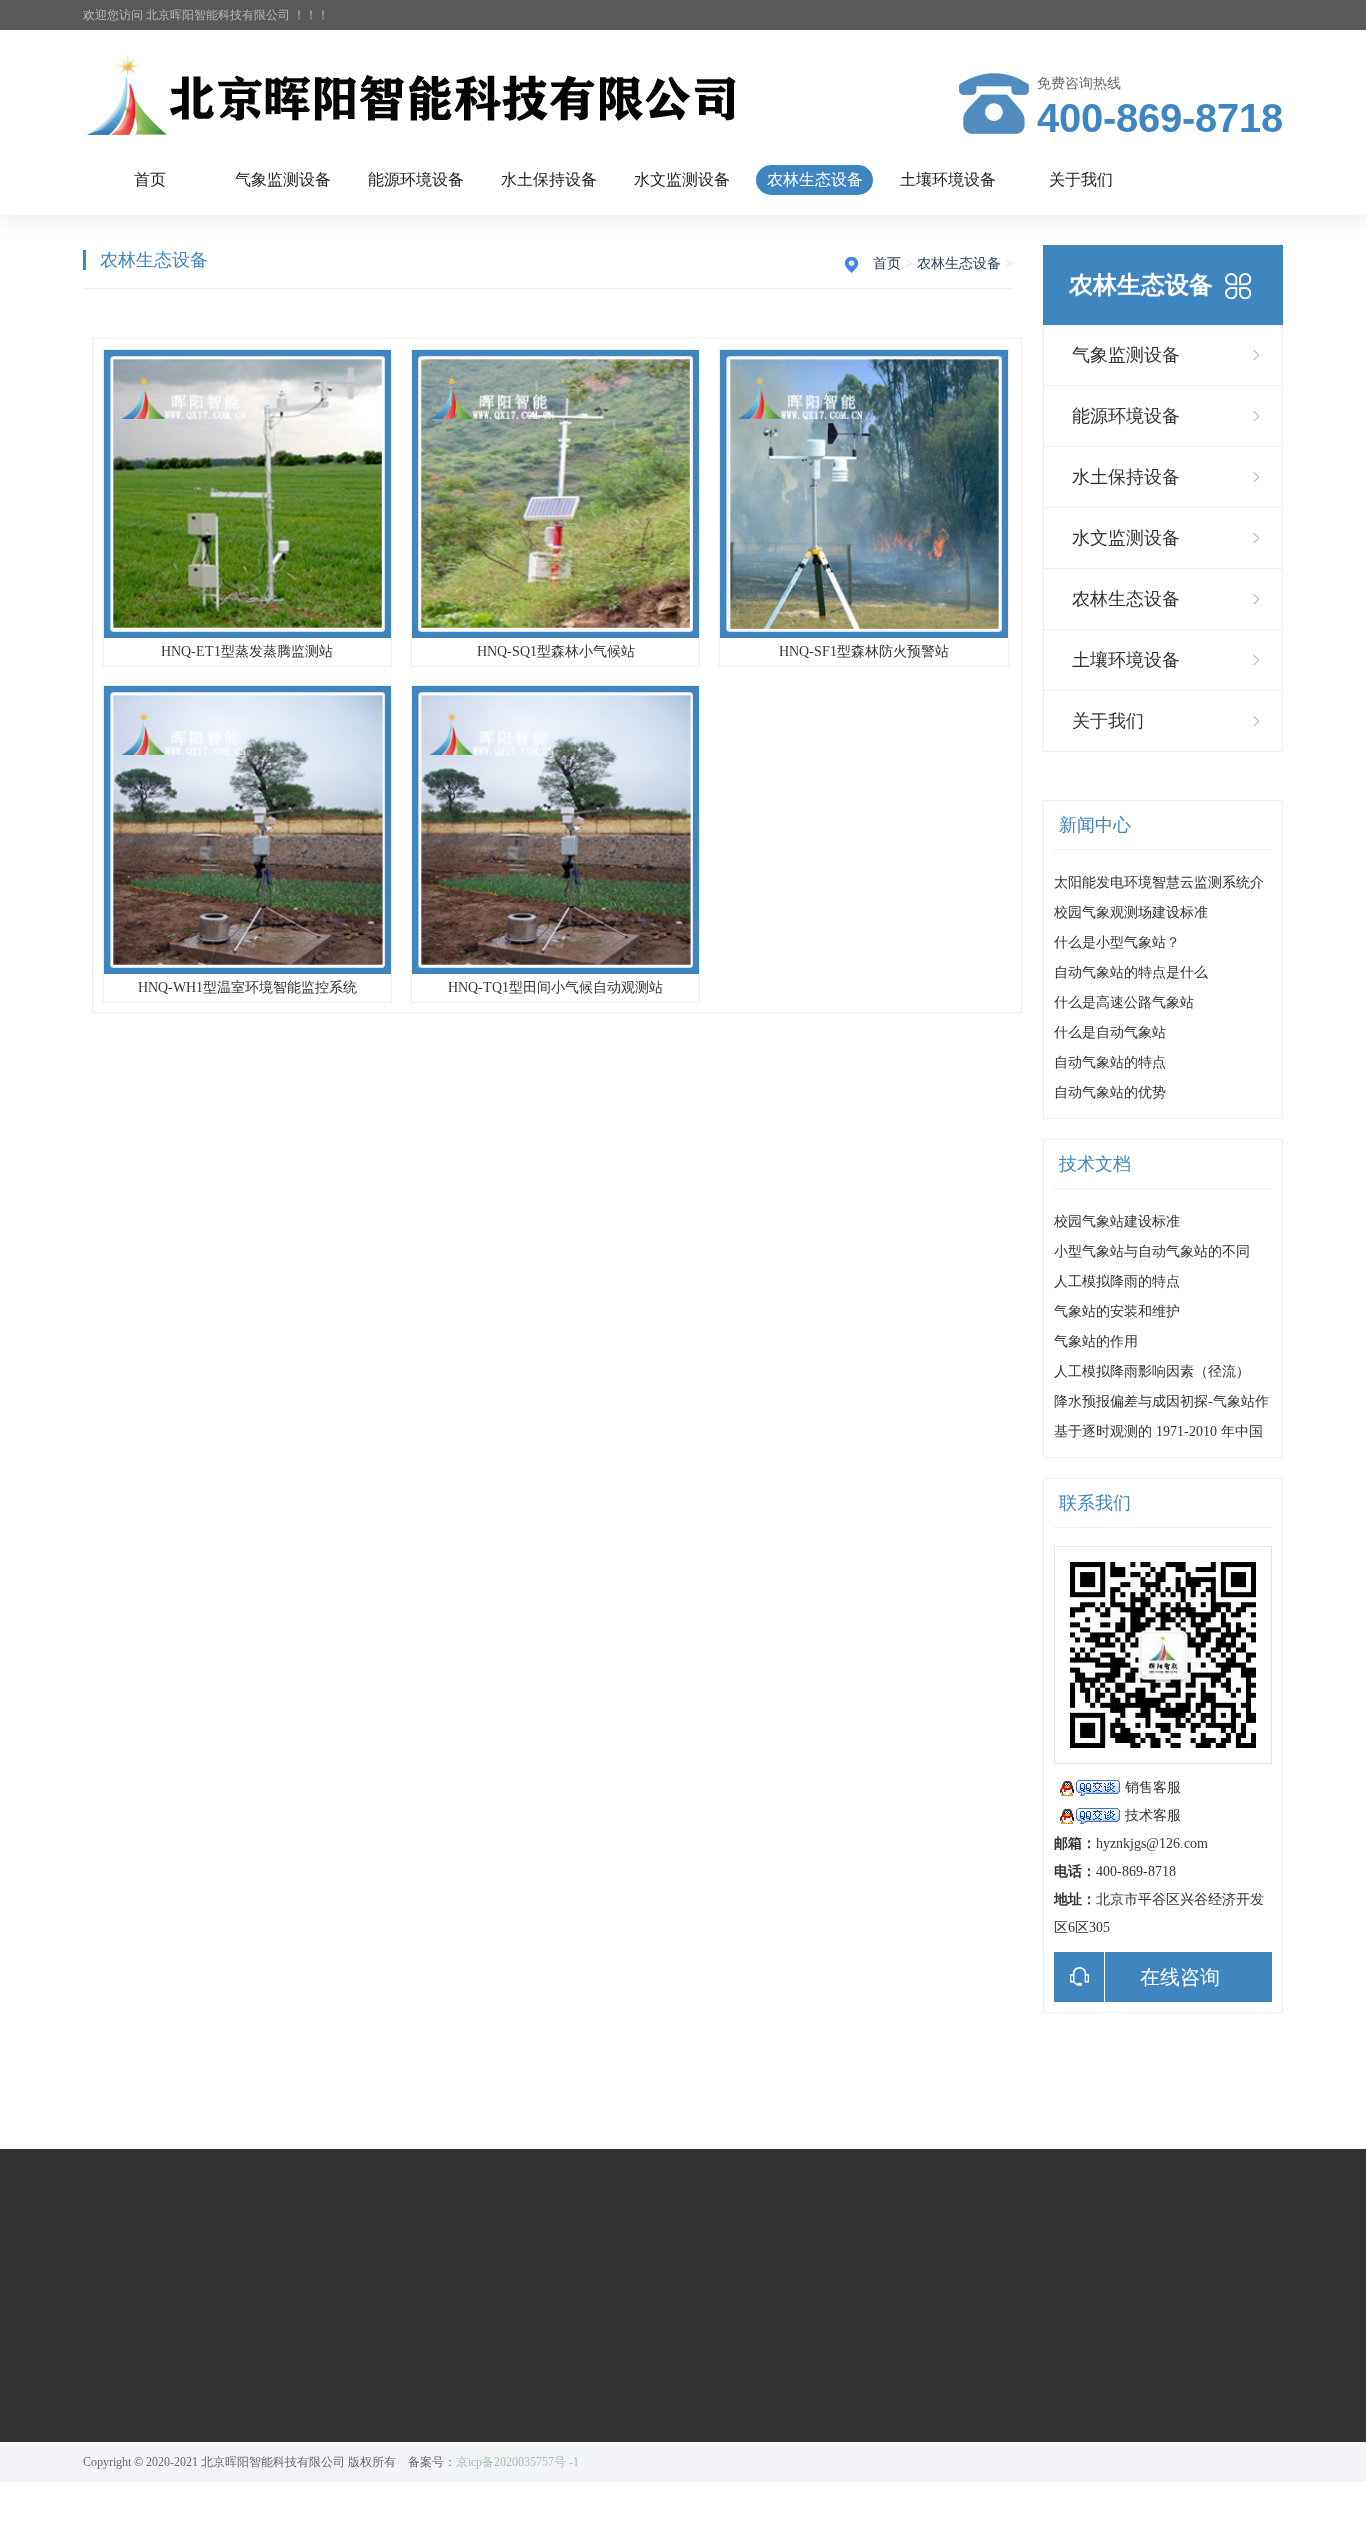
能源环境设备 (416, 179)
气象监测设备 (283, 179)
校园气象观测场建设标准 (1131, 912)
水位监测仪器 (542, 2364)
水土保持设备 (549, 179)
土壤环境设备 (948, 179)
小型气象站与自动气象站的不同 (1152, 1251)
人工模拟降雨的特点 (1117, 1281)
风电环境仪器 (264, 2392)
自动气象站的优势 (1110, 1092)
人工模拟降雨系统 (417, 2364)
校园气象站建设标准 (1117, 1221)
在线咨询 (1180, 1977)
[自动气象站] (423, 97)
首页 (150, 179)
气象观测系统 (125, 2364)
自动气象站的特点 (1110, 1062)
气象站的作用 (1096, 1341)
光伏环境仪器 (264, 2364)
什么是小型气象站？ (1117, 942)
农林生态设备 (815, 179)
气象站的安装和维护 (1117, 1311)
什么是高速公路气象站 (1124, 1002)
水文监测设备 (682, 179)
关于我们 (1081, 179)
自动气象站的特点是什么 (1131, 972)
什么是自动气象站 (1110, 1032)
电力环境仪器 (264, 2420)
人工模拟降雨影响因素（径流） (1152, 1371)
